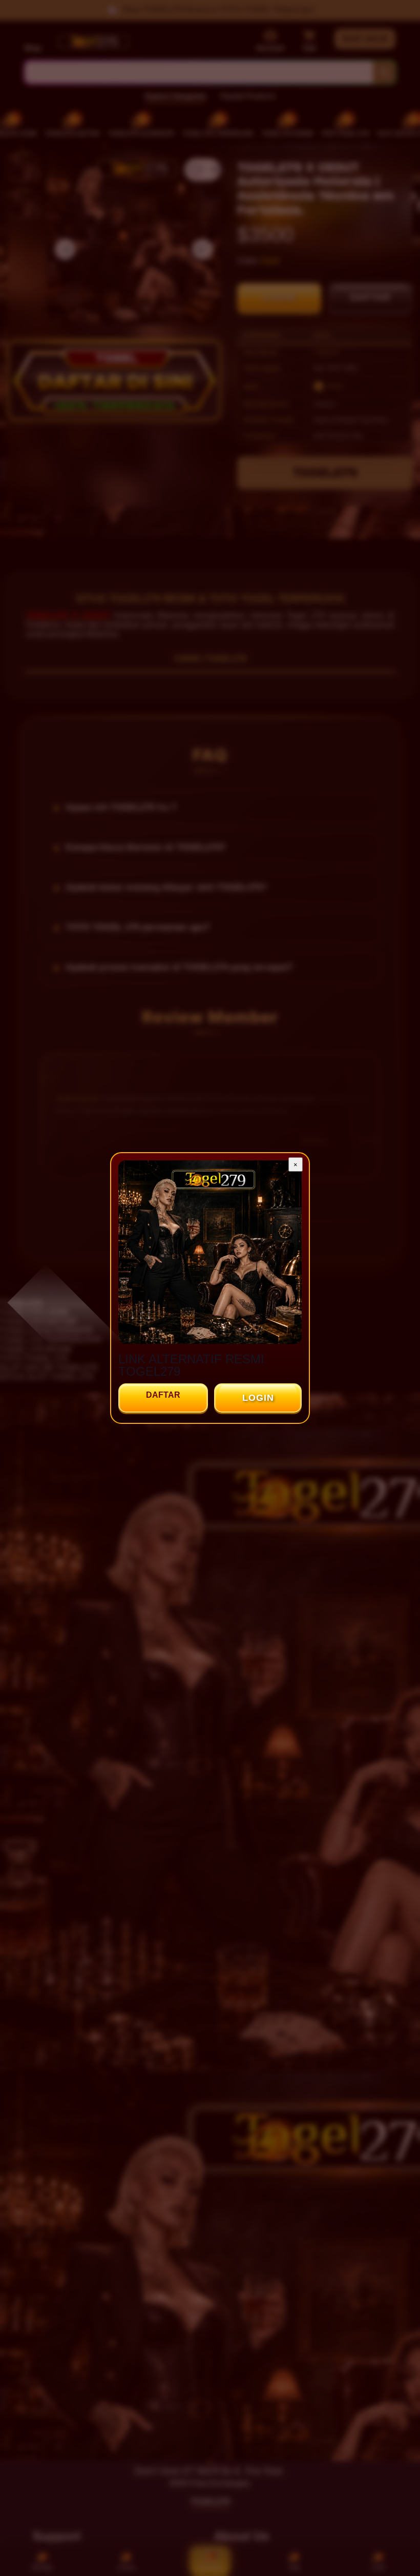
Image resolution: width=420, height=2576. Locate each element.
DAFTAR (163, 1395)
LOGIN (258, 1398)
